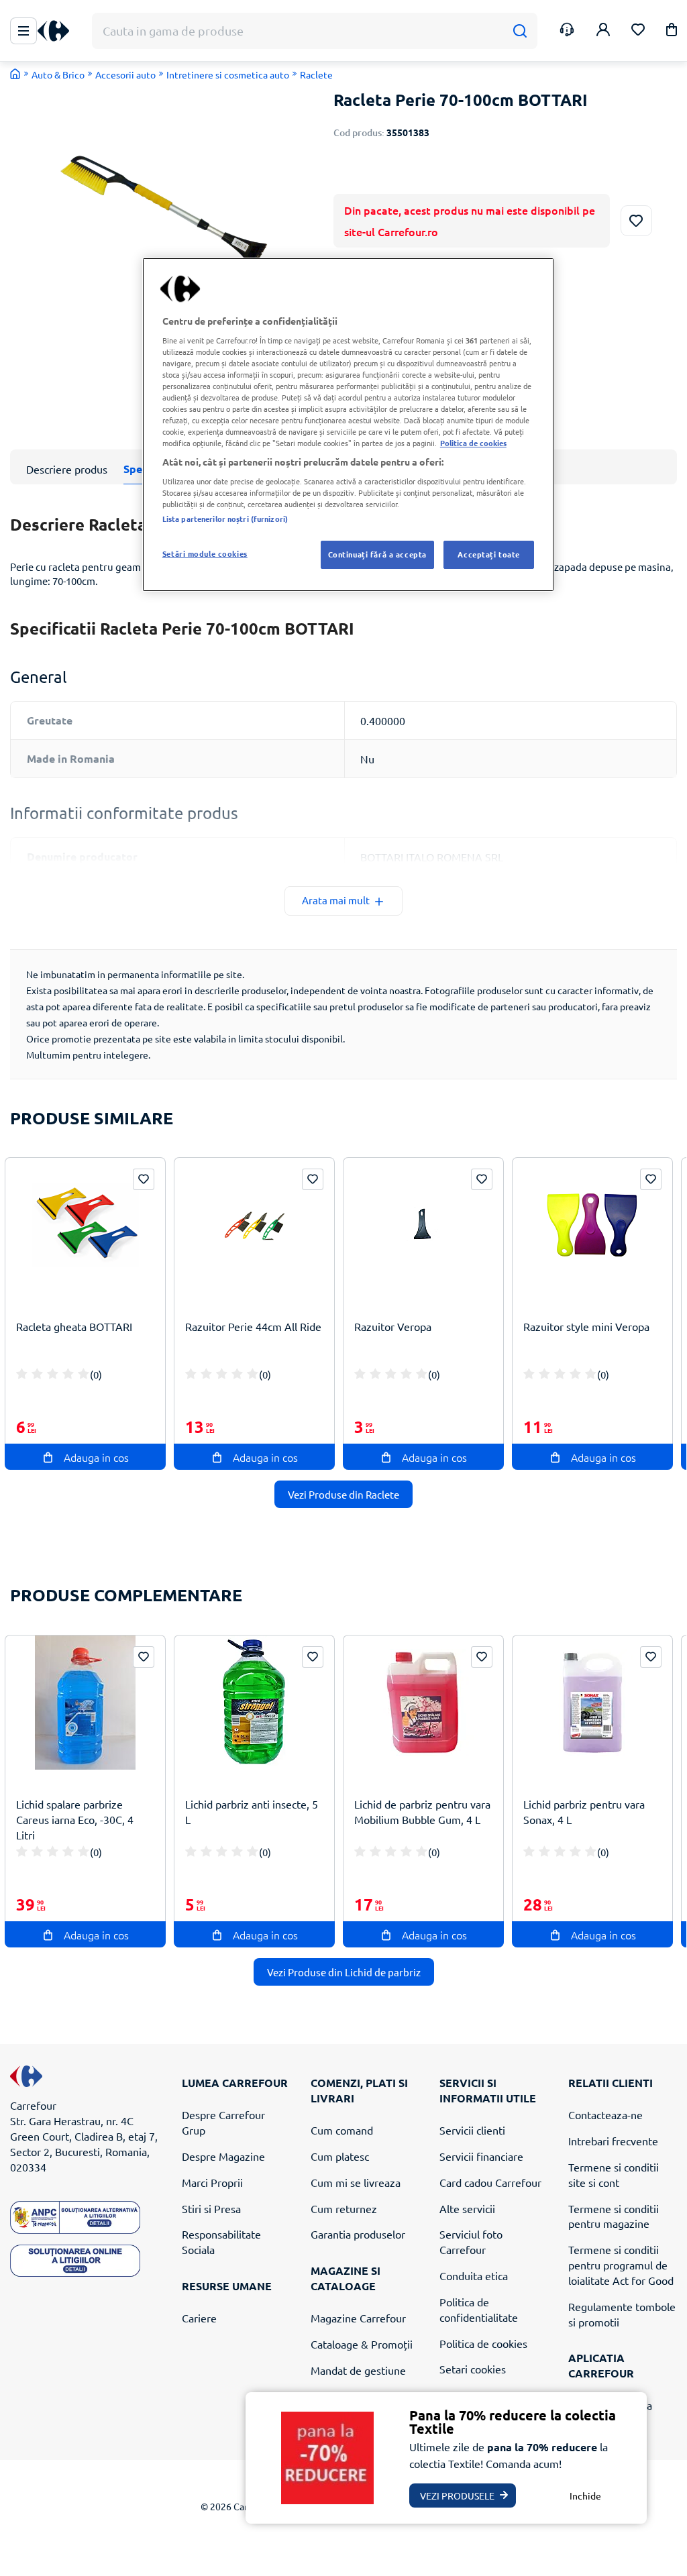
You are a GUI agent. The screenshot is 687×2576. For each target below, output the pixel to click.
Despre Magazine (223, 2156)
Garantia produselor (358, 2234)
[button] (672, 32)
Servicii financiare (481, 2156)
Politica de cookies (483, 2343)
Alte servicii (467, 2208)
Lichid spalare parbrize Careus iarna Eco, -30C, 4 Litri (75, 1819)
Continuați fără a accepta (377, 554)
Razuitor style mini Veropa (586, 1326)
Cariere (199, 2318)
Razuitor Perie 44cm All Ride (253, 1326)
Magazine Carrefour (358, 2318)
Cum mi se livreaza (356, 2182)
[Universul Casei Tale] (58, 31)
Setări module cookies (205, 553)
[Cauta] (520, 31)
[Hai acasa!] (15, 74)
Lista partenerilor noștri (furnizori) (225, 519)
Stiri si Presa (211, 2208)
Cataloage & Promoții (362, 2344)
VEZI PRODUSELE (457, 2495)
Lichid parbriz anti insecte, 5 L (252, 1812)
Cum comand (342, 2130)
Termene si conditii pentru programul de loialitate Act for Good (621, 2265)
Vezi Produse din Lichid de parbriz (344, 1972)
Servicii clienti (472, 2130)
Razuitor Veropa (393, 1326)
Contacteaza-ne (605, 2114)
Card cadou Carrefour (490, 2182)
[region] (348, 425)
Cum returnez (344, 2208)
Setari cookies (473, 2369)
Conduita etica (474, 2275)
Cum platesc (340, 2156)
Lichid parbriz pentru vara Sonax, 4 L (584, 1812)
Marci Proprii (212, 2182)
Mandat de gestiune (358, 2370)
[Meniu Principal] (23, 31)
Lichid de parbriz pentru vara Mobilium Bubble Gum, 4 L (422, 1812)
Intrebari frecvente (613, 2141)
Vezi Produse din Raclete (343, 1494)
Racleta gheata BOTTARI (74, 1326)
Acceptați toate (489, 554)
